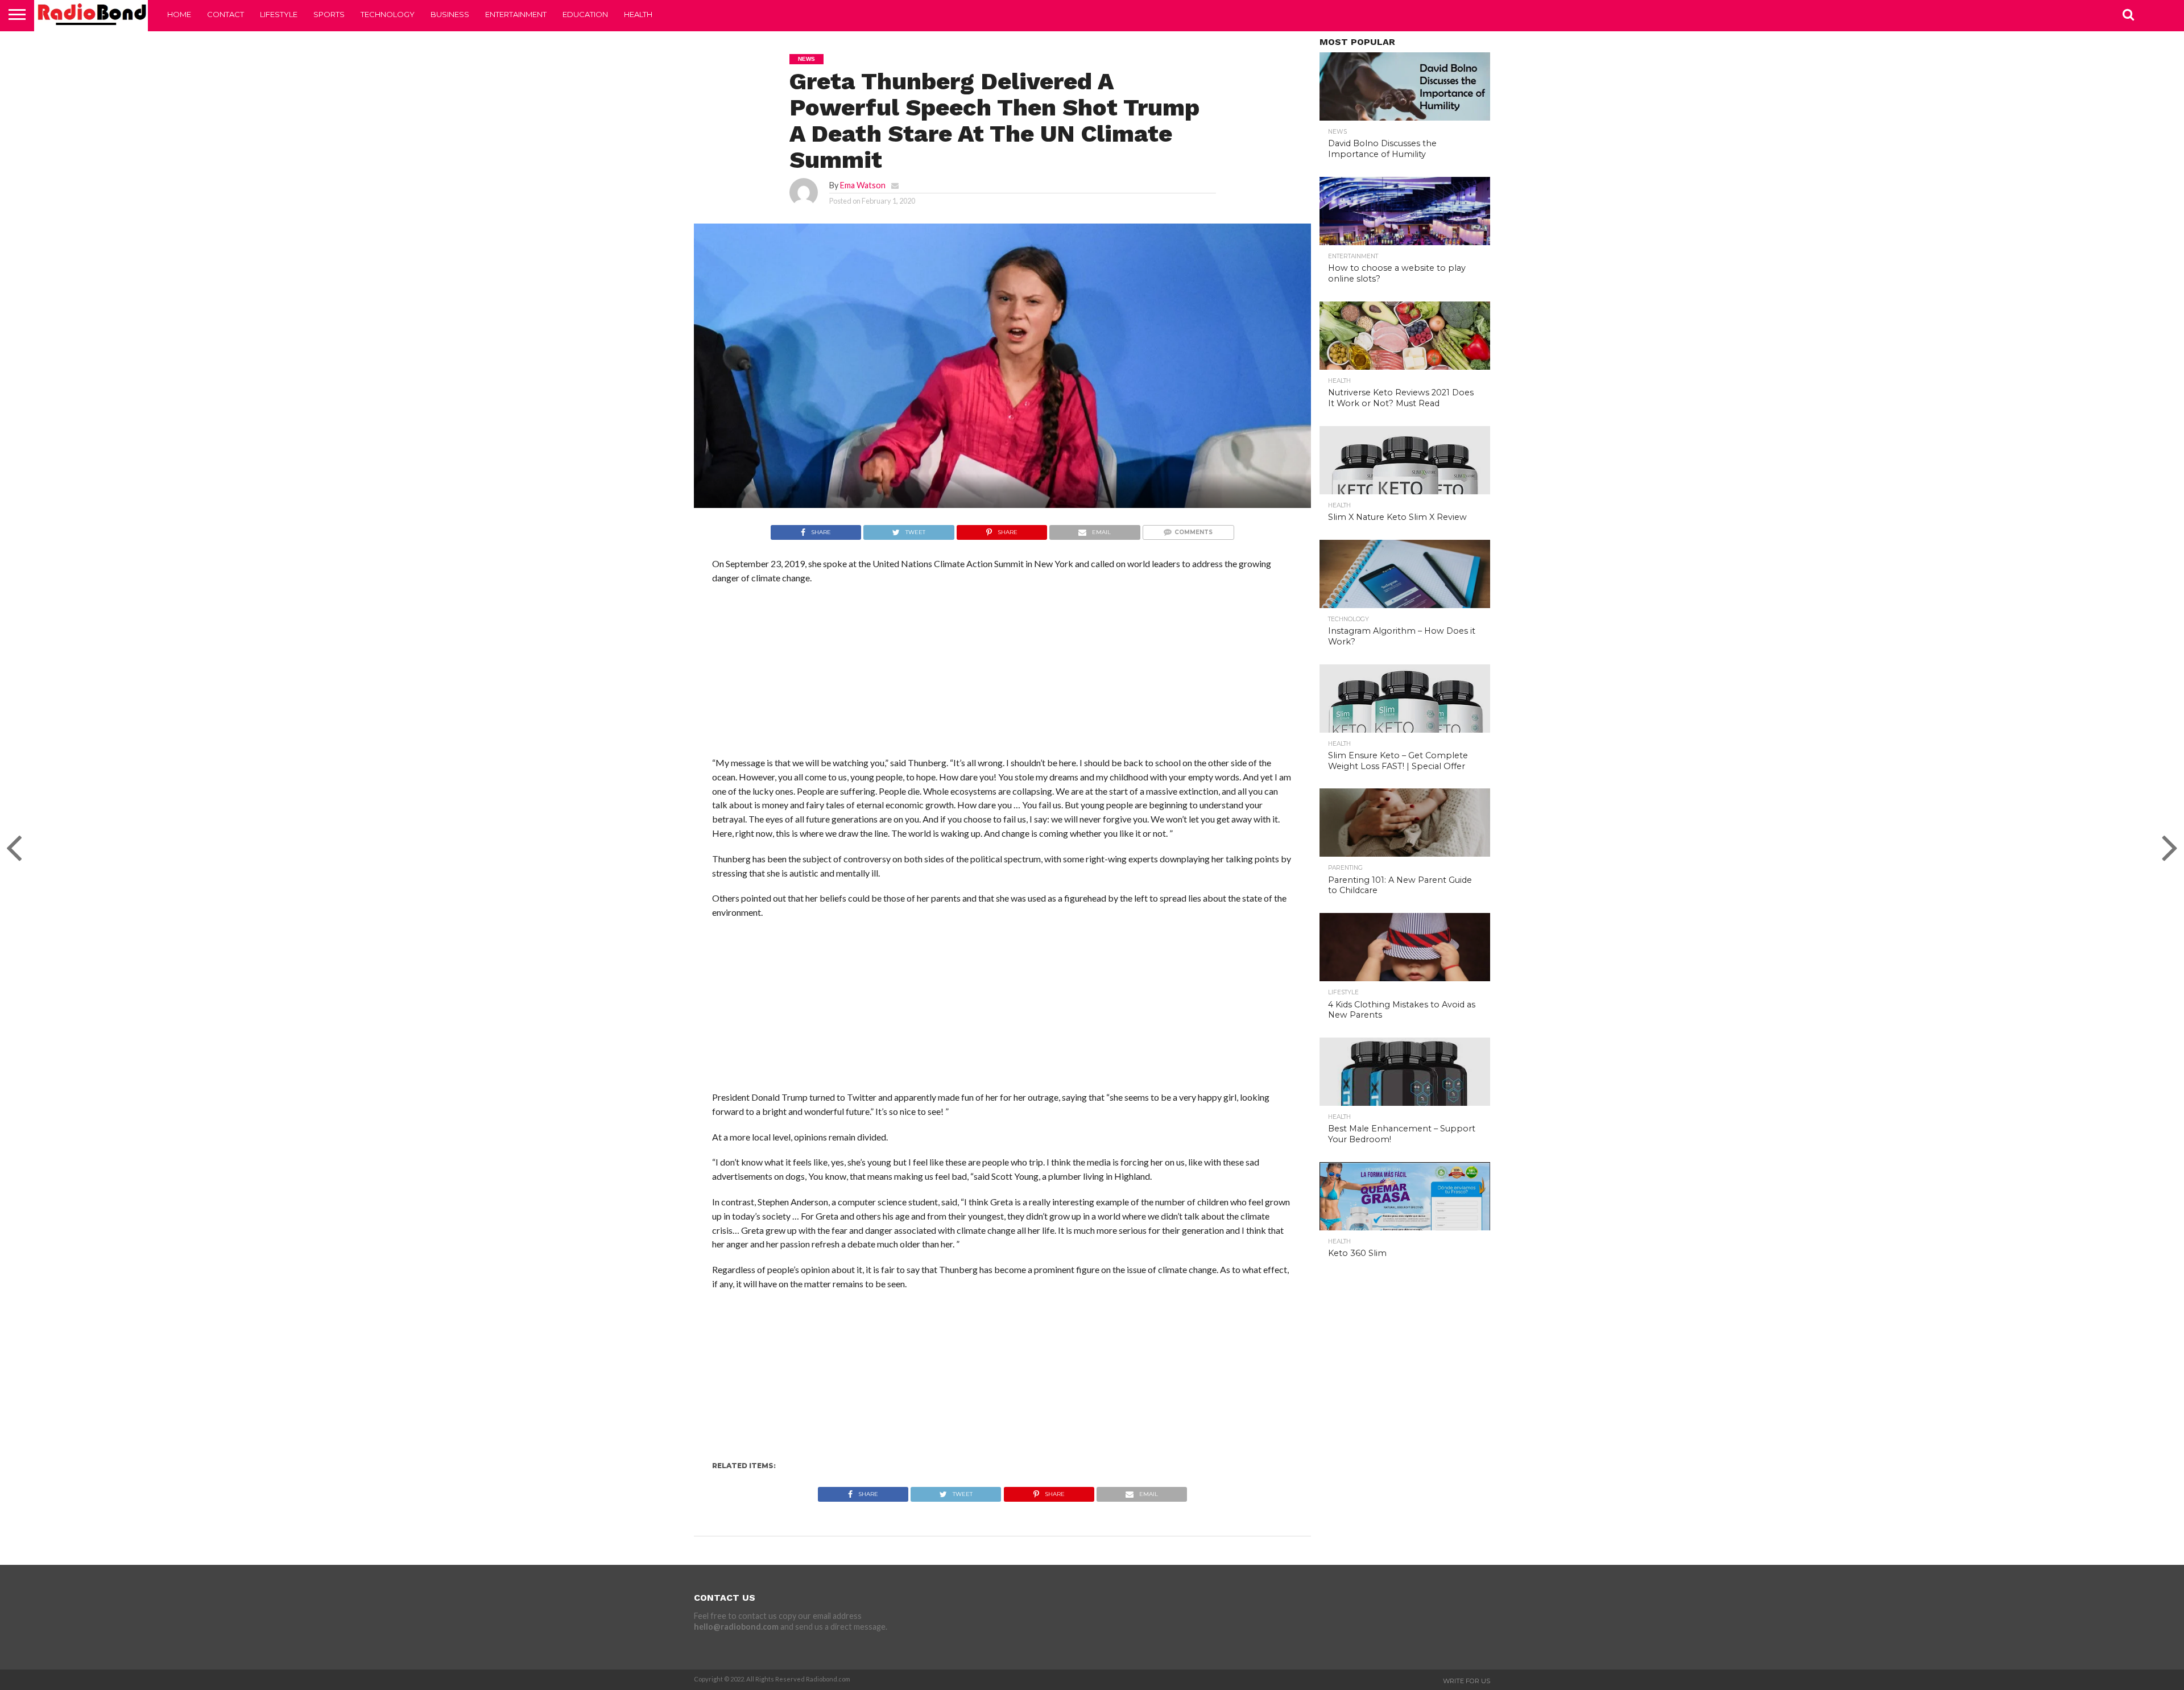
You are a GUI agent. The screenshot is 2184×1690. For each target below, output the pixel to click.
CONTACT (226, 14)
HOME (179, 14)
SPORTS (329, 14)
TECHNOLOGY (388, 14)
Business (450, 14)
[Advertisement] (1002, 676)
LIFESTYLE (279, 14)
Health (638, 14)
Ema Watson (863, 185)
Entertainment (516, 14)
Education (585, 14)
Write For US (1467, 1681)
